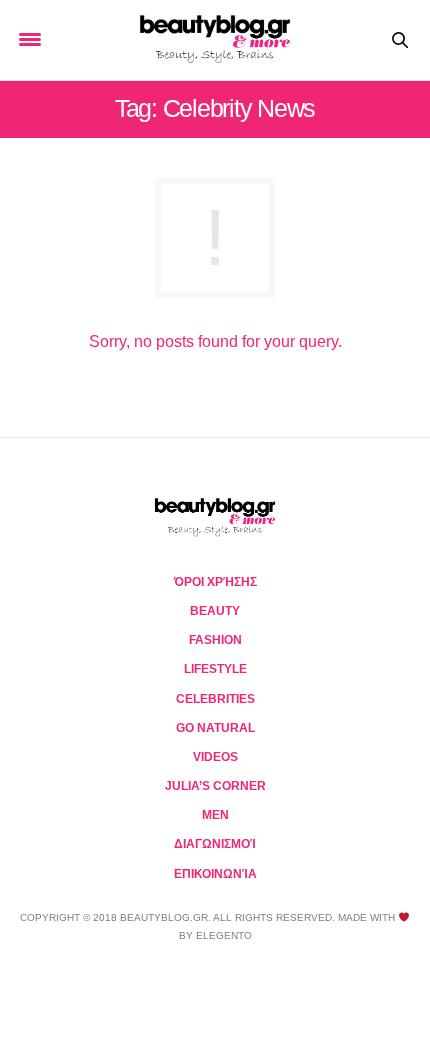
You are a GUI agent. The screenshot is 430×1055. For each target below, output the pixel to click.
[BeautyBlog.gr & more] (215, 40)
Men (215, 815)
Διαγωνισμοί (215, 844)
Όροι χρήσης (215, 582)
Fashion (215, 640)
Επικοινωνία (215, 874)
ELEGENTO (224, 935)
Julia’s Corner (215, 786)
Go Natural (215, 728)
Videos (215, 757)
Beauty (215, 611)
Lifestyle (215, 669)
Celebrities (215, 699)
